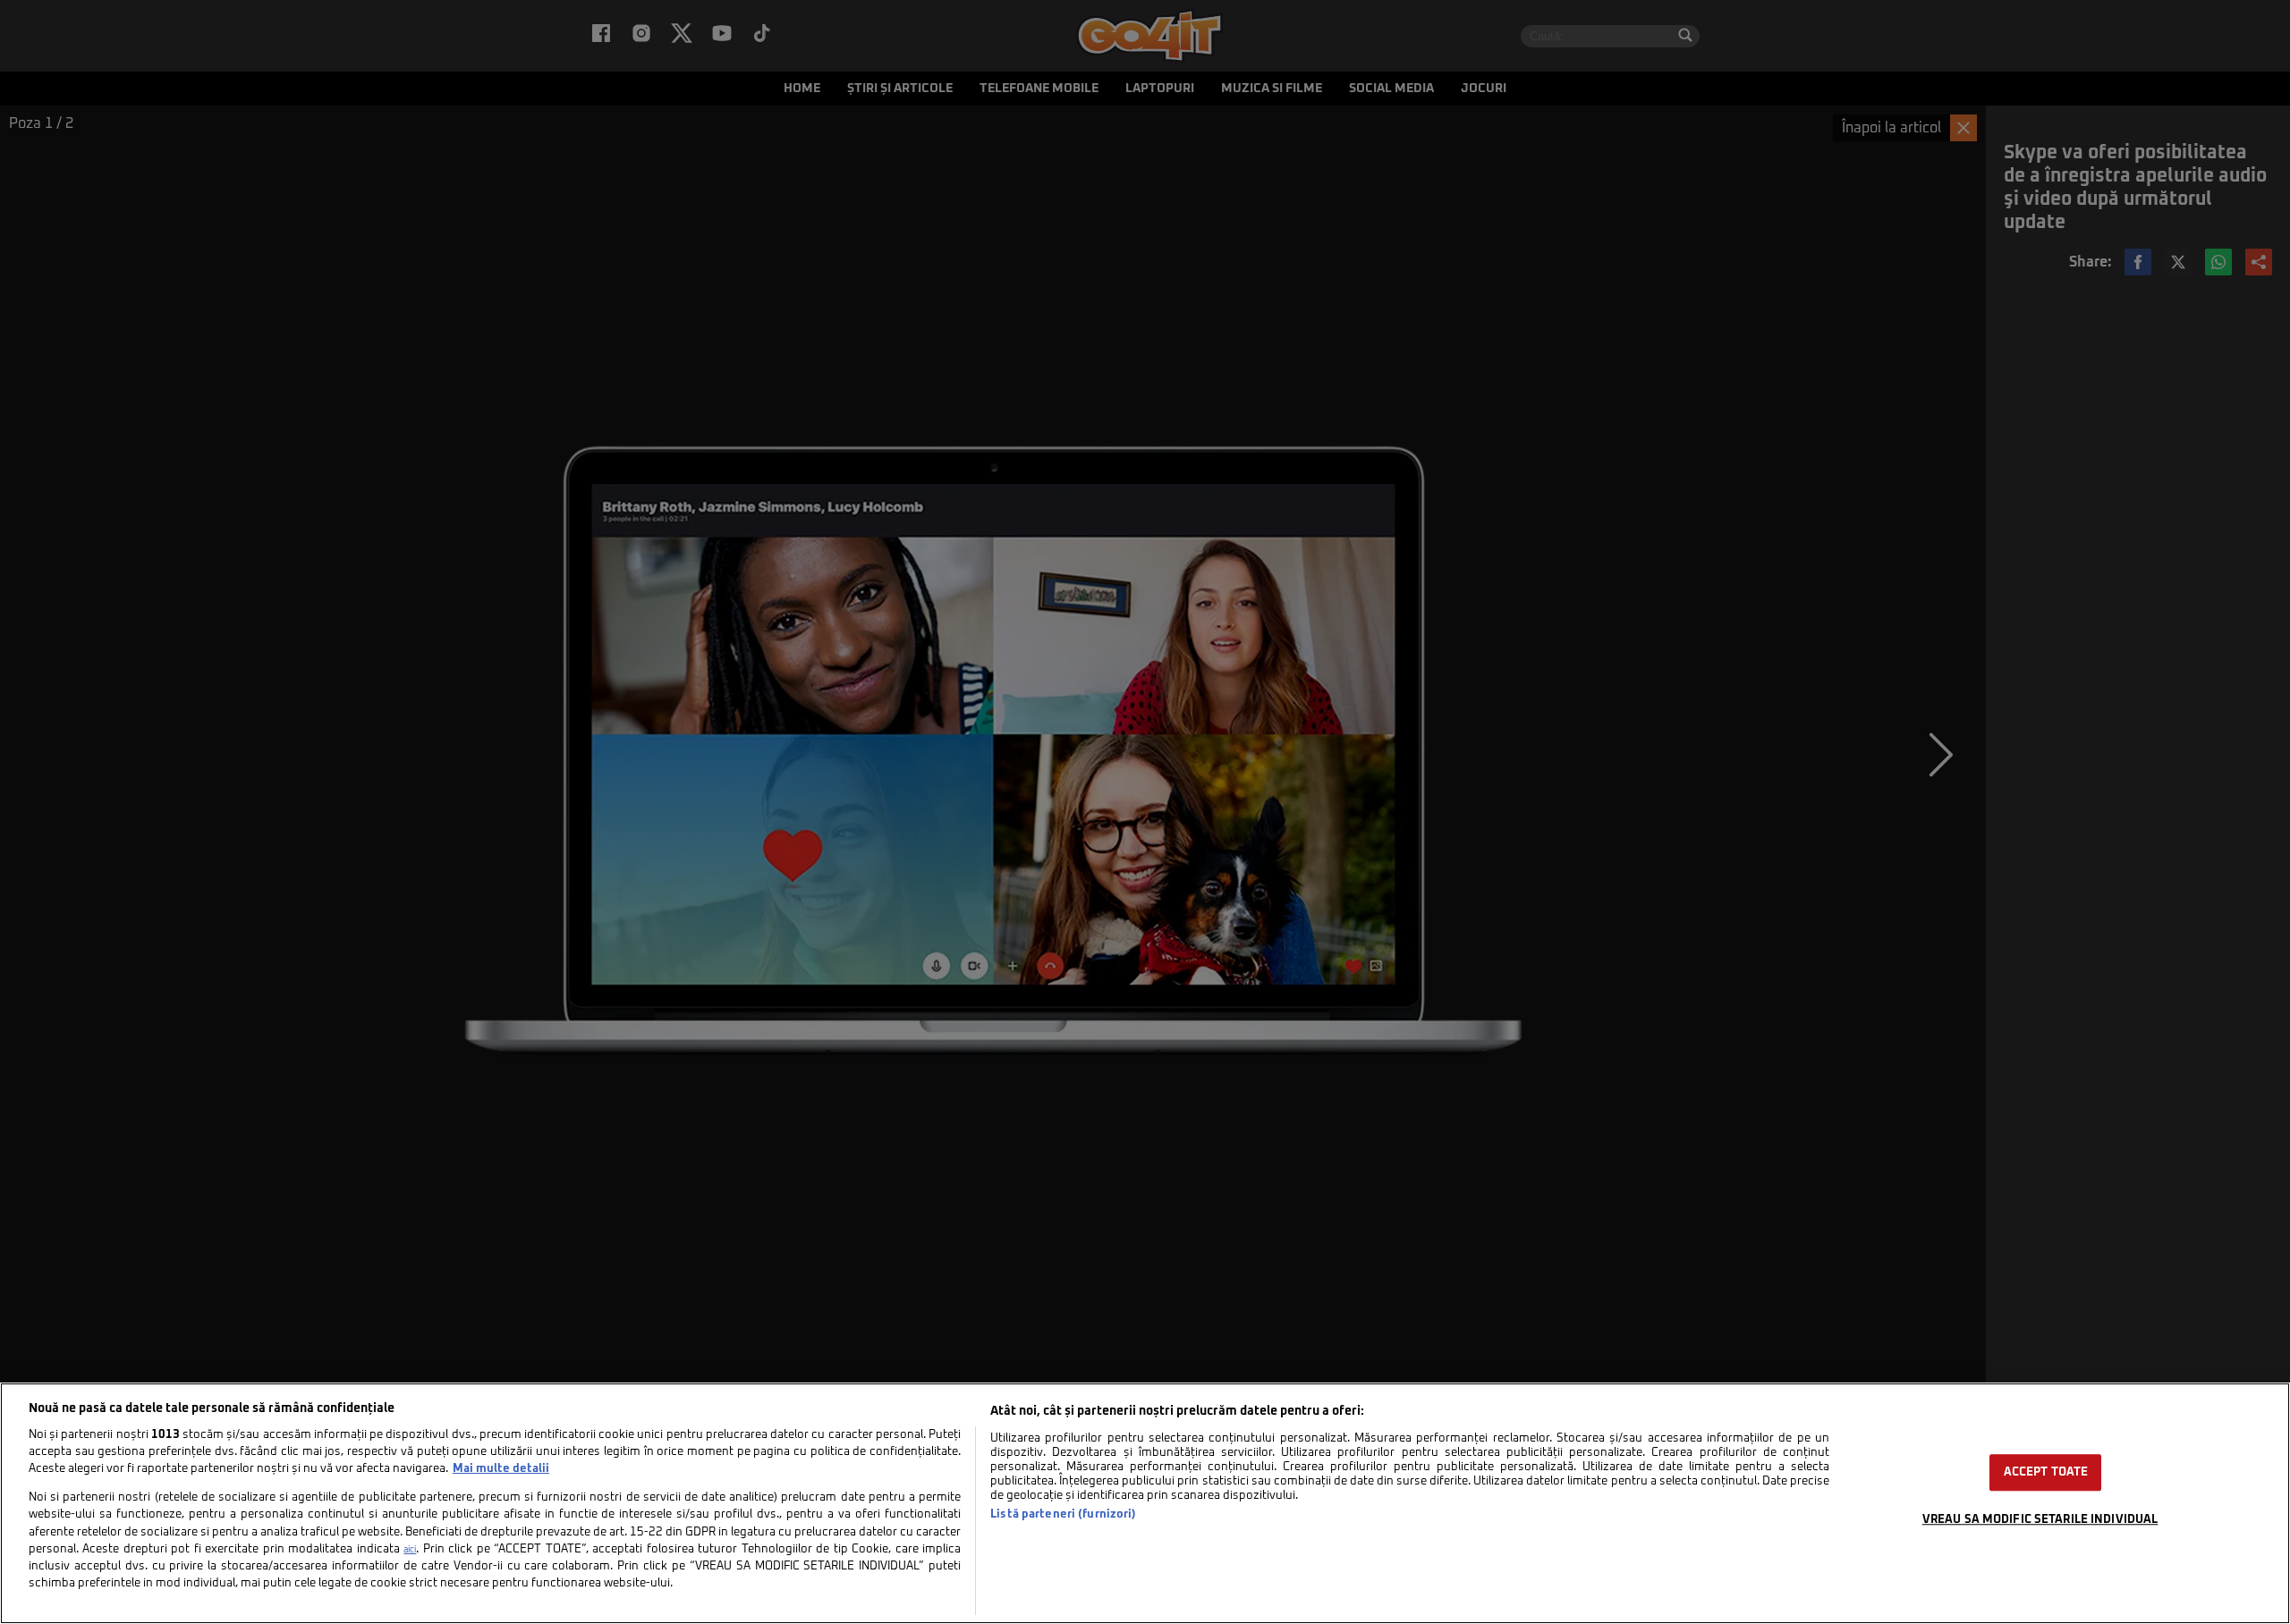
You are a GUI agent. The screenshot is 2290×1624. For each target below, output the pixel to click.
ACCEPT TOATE (2046, 1472)
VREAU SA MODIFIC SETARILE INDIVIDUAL (2040, 1520)
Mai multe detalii (501, 1469)
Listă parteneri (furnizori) (1063, 1514)
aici (410, 1550)
